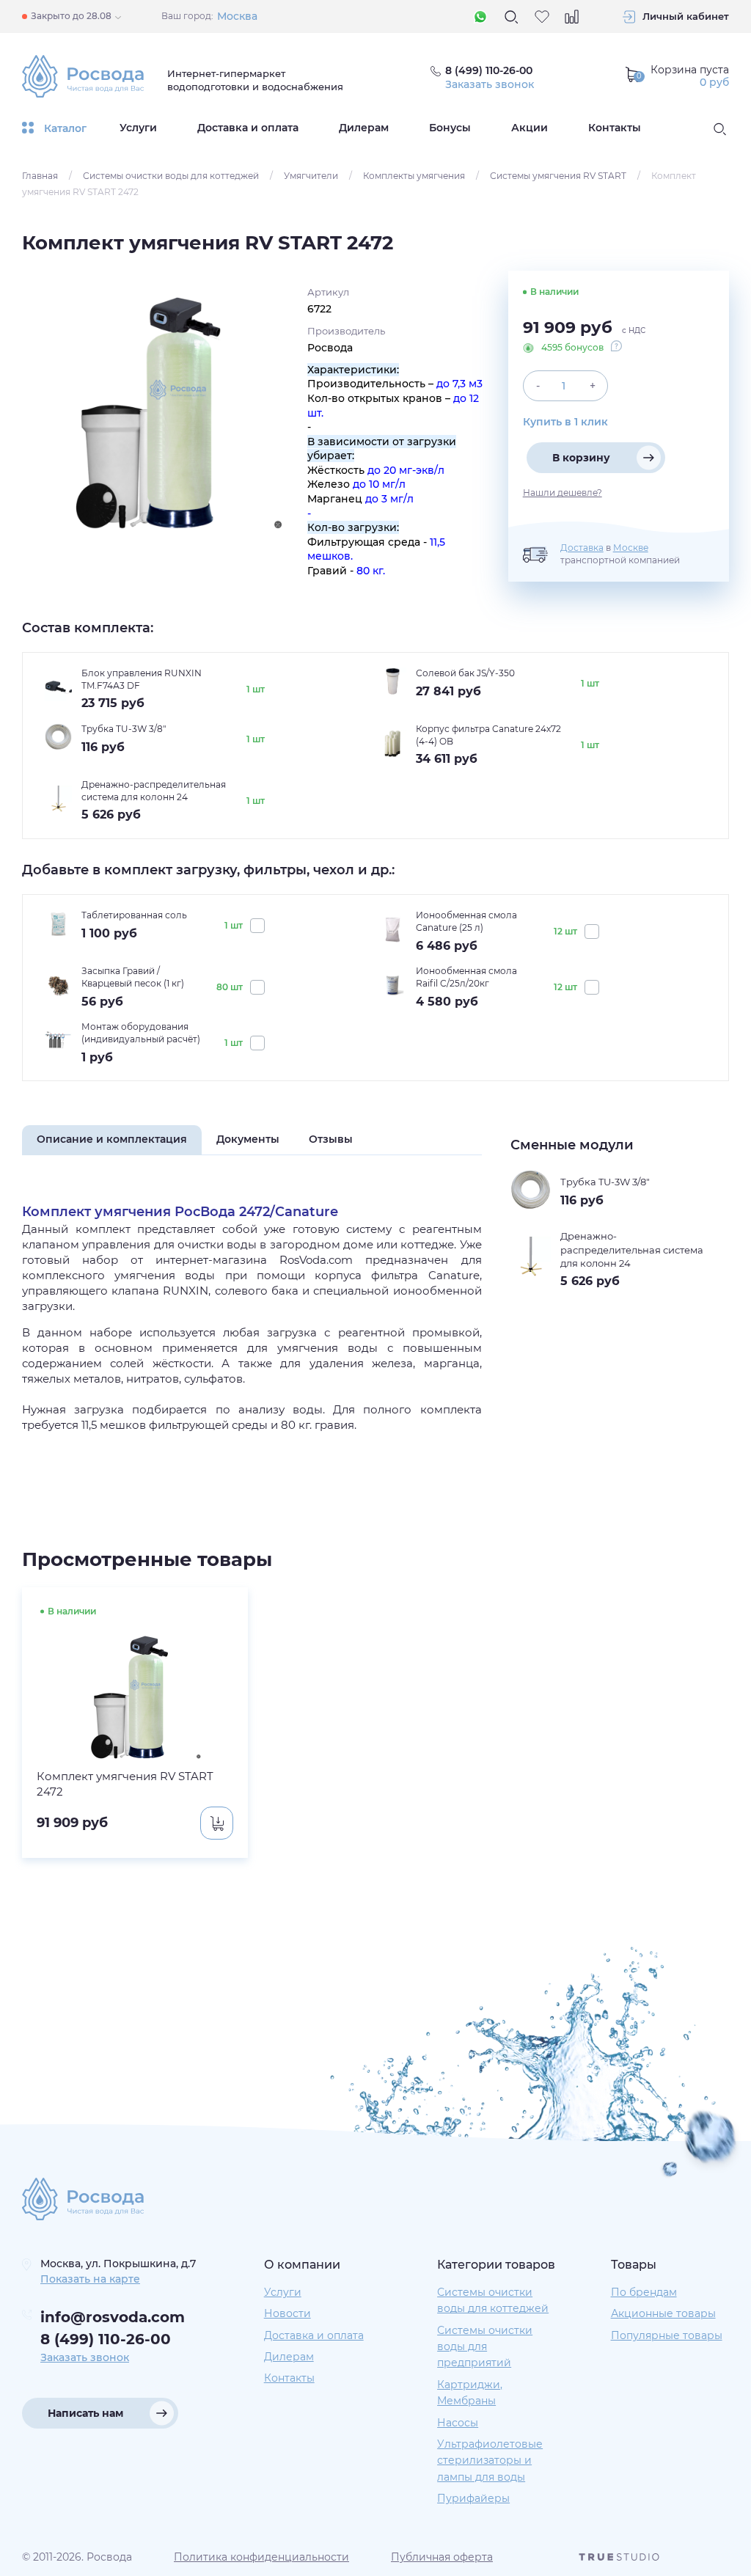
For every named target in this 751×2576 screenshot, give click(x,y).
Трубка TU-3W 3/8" (124, 729)
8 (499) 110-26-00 (106, 2339)
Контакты (615, 128)
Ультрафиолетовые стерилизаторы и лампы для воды (490, 2460)
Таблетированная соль (134, 915)
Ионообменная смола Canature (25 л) (466, 921)
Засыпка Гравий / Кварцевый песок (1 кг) (133, 977)
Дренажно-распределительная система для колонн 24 (154, 791)
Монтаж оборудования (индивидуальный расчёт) (141, 1033)
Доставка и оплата (248, 128)
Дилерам (364, 128)
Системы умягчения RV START (558, 176)
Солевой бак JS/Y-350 (465, 673)
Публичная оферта (442, 2557)
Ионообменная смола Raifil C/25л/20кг (466, 977)
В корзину (581, 458)
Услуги (138, 128)
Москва (237, 16)
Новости (287, 2313)
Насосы (458, 2423)
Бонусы (450, 128)
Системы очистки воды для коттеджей (171, 176)
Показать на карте (90, 2279)
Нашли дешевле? (563, 493)
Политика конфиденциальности (261, 2557)
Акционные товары (663, 2313)
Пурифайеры (473, 2498)
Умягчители (311, 176)
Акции (530, 128)
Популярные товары (667, 2335)
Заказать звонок (490, 84)
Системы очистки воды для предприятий (485, 2347)
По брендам (644, 2292)
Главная (40, 176)
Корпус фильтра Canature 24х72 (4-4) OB (488, 735)
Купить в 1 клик (565, 422)
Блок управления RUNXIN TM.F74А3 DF (142, 679)
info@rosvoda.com (113, 2317)
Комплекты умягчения (414, 176)
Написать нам (85, 2413)
